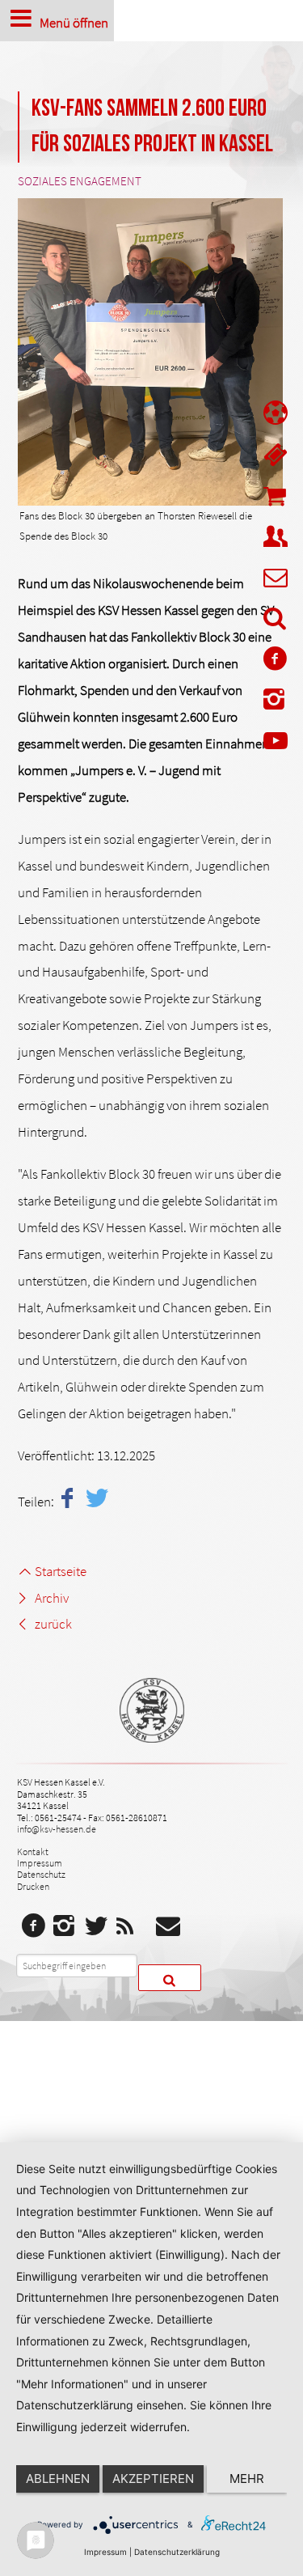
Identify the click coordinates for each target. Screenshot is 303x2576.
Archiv (51, 1598)
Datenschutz (41, 1874)
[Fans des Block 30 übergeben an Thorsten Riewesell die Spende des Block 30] (150, 352)
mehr (247, 2479)
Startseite (60, 1571)
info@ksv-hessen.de (57, 1829)
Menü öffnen (74, 22)
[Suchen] (170, 1978)
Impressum (40, 1863)
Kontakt (33, 1851)
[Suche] (276, 621)
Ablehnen (58, 2479)
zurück (53, 1624)
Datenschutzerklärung (177, 2552)
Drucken (33, 1886)
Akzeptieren (153, 2479)
